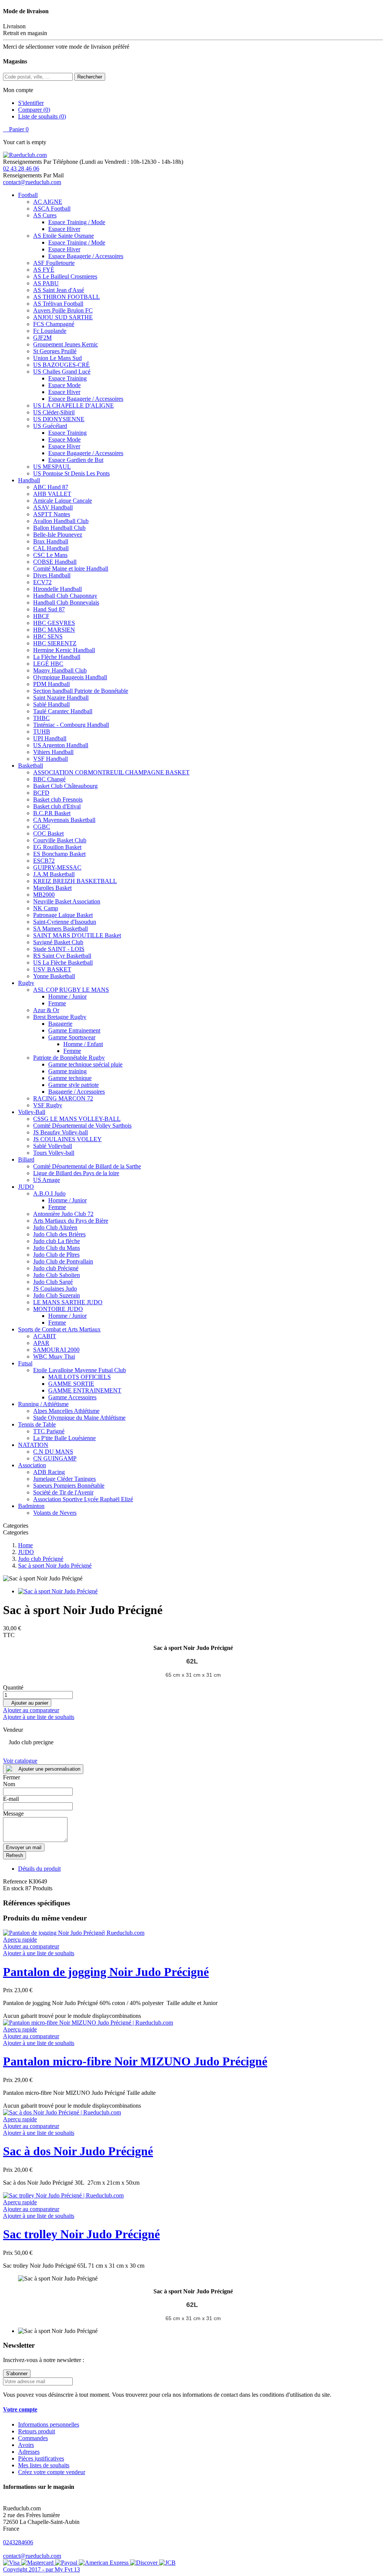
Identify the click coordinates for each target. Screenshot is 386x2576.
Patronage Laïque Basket (63, 915)
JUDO (26, 1187)
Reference (16, 1881)
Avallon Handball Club (61, 521)
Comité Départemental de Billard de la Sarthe (87, 1166)
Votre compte (20, 2409)
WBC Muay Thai (54, 1356)
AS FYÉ (44, 270)
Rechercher (90, 77)
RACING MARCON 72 (63, 1098)
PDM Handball (51, 684)
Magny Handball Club (60, 670)
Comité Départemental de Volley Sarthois (82, 1126)
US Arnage (47, 1180)
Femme (57, 1003)
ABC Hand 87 (51, 487)
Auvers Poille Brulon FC (63, 310)
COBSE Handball (55, 562)
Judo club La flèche (57, 1241)
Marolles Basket (52, 888)
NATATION (33, 1445)
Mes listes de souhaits (44, 2465)
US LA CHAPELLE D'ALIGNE (74, 405)
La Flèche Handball (57, 657)
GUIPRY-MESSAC (57, 867)
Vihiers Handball (53, 752)
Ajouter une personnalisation (49, 1769)
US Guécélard (50, 426)
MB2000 (44, 895)
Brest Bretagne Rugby (60, 1017)
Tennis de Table (37, 1424)
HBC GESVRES (54, 623)
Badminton (31, 1506)
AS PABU (46, 283)
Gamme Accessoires (72, 1397)
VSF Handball (51, 759)
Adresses (29, 2452)
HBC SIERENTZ (55, 643)
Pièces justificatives (41, 2458)
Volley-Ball (32, 1112)
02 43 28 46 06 (21, 169)
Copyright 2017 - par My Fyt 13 (41, 2569)
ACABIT (45, 1336)
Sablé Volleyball (53, 1146)
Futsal (25, 1363)
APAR (41, 1343)
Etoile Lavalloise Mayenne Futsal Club (80, 1370)
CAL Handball (51, 548)
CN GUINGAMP (55, 1458)
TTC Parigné (49, 1431)
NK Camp (46, 908)
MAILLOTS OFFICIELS (80, 1377)
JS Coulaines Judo (55, 1289)
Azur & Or (46, 1010)
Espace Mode (64, 385)
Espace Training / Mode (77, 222)
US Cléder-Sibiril (54, 412)
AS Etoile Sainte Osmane (64, 236)
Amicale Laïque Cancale (63, 501)
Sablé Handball (51, 704)
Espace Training (67, 378)
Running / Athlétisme (43, 1404)
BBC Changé (49, 779)
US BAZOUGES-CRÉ (61, 365)
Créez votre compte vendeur (52, 2472)
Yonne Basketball (54, 976)
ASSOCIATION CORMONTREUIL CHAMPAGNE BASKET (111, 772)
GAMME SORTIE (71, 1384)
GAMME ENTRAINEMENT (85, 1390)
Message (13, 1814)
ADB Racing (49, 1472)
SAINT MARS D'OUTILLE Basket (77, 935)
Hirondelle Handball (57, 589)
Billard (26, 1160)
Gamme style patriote (74, 1085)
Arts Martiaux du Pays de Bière (71, 1221)
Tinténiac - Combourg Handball (71, 725)
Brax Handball (51, 541)
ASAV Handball (53, 507)
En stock (13, 1888)
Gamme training (67, 1071)
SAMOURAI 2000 (56, 1350)
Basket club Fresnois (58, 799)
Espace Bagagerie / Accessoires (86, 256)
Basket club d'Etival (57, 806)
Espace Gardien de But (76, 460)
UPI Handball (50, 738)
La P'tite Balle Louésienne (64, 1438)
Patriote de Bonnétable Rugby (69, 1058)
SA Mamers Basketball (61, 929)
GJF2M (42, 338)
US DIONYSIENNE (59, 419)
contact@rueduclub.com (32, 182)
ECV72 (42, 582)
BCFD (41, 793)
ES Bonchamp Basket (59, 854)
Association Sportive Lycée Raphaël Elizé (83, 1499)
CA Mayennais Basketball (64, 820)
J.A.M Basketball (54, 874)
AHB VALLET (52, 494)
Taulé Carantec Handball (63, 711)
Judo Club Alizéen (55, 1227)
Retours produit (37, 2431)
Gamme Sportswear (72, 1037)
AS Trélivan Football (58, 304)
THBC (41, 718)
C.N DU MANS (53, 1452)
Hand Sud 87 (49, 609)
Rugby (26, 983)
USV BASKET (52, 969)
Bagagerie (60, 1024)
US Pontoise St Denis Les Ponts (71, 473)
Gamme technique (70, 1078)
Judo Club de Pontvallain (63, 1261)
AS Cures (45, 215)
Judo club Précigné (56, 1268)
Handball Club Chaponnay (65, 596)
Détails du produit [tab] (39, 1869)
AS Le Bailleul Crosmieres (65, 276)
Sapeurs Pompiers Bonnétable (69, 1486)
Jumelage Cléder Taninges (64, 1479)
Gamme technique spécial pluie (85, 1064)
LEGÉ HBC (48, 664)
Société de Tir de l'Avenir (63, 1492)
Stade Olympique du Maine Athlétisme (79, 1418)
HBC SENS (48, 636)
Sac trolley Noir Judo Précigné (81, 2234)
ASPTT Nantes (52, 514)
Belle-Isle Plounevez (58, 535)
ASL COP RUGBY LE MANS (71, 990)
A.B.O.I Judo (49, 1193)
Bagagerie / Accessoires (77, 1092)
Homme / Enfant (83, 1044)
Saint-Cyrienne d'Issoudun (65, 922)
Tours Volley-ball (54, 1153)
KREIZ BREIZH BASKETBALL (75, 881)
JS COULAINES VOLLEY (67, 1139)
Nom (9, 1784)
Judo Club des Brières (59, 1234)
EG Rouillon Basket (57, 847)
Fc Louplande (50, 331)
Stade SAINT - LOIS (59, 949)
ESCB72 (44, 861)
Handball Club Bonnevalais (66, 602)
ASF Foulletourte (54, 263)
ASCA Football (52, 209)
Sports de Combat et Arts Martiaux (59, 1329)
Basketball (31, 766)
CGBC (42, 827)
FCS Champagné (54, 324)
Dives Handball (52, 575)
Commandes (33, 2438)
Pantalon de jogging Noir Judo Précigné (106, 1972)
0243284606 (18, 2542)
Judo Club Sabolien (57, 1275)
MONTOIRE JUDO (58, 1309)
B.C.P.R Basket (52, 813)
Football (28, 195)
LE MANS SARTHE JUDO (68, 1302)
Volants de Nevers (55, 1513)
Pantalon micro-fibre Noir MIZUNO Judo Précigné (135, 2061)
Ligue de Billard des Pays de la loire (76, 1173)
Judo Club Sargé (53, 1282)
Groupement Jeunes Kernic (66, 344)
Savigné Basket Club (58, 942)
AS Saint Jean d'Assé (59, 290)
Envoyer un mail (24, 1847)
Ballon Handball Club (59, 528)
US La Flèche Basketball (63, 963)
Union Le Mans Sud (57, 358)
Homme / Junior (67, 996)
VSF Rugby (48, 1105)
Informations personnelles (49, 2424)
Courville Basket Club (60, 840)
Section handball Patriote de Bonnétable (81, 691)
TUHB (42, 732)
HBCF (41, 616)
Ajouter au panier (27, 1703)
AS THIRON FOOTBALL (67, 297)
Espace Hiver (64, 229)
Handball (29, 480)
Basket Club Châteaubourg (65, 786)
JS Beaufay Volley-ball (61, 1132)
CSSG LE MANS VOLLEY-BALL (77, 1119)
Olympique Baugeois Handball (70, 677)
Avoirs (26, 2445)
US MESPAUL (52, 467)
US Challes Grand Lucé (62, 372)
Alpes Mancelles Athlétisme (66, 1411)
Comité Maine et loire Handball (71, 569)
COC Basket (48, 833)
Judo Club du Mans (57, 1248)
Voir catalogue (20, 1761)
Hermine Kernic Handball (64, 650)
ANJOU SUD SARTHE (63, 317)
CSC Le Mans (50, 555)
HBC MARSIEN (54, 630)
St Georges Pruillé (55, 351)
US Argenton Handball (61, 745)
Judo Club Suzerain (57, 1295)
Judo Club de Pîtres (56, 1255)
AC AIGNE (48, 202)
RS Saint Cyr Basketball (62, 956)
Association (32, 1465)
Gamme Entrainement (74, 1030)
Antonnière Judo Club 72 (63, 1214)
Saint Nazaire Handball (61, 698)
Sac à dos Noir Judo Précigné (78, 2151)
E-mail (11, 1799)
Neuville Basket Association (67, 901)
